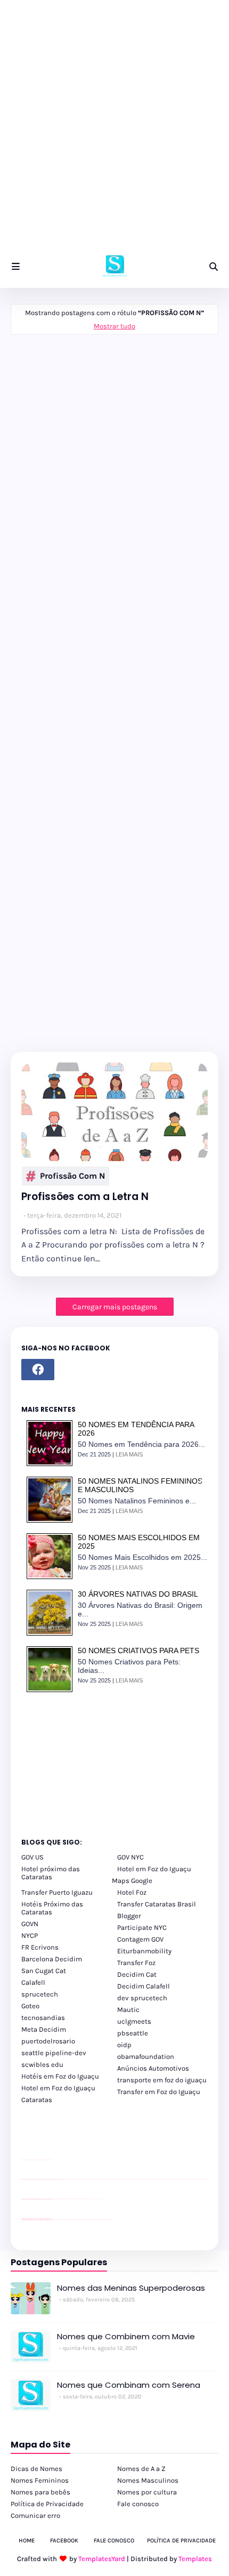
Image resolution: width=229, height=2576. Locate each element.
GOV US (32, 1857)
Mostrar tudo (114, 326)
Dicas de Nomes (36, 2469)
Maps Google (132, 1881)
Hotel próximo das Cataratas (51, 1873)
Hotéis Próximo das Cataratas (52, 1908)
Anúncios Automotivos (153, 2068)
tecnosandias (43, 2018)
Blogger (129, 1916)
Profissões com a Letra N (85, 1197)
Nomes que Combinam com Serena (129, 2385)
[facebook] (38, 1370)
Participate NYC (142, 1927)
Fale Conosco (114, 2541)
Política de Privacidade (47, 2504)
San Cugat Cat (44, 1971)
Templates (195, 2559)
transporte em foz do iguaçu (162, 2080)
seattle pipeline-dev (54, 2053)
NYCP (30, 1935)
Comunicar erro (35, 2515)
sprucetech (40, 1994)
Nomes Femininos (40, 2480)
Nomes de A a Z (141, 2469)
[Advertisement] (114, 131)
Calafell (33, 1982)
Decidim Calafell (144, 1986)
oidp (124, 2045)
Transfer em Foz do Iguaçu (159, 2092)
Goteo (30, 2006)
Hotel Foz (132, 1892)
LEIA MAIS (129, 1454)
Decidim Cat (137, 1974)
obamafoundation (146, 2056)
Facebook (64, 2541)
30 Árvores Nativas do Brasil (138, 1594)
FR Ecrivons (40, 1947)
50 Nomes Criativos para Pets (138, 1651)
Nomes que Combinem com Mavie (126, 2336)
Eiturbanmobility (144, 1951)
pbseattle (133, 2033)
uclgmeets (134, 2021)
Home (27, 2541)
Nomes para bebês (40, 2492)
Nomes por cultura (147, 2492)
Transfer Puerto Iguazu (57, 1892)
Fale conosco (138, 2504)
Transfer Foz (136, 1963)
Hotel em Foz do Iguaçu (154, 1869)
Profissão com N (72, 1176)
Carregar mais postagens (115, 1307)
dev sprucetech (142, 1998)
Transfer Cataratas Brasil (157, 1904)
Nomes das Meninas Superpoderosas (131, 2288)
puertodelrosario (48, 2041)
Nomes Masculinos (148, 2480)
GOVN (30, 1924)
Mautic (128, 2010)
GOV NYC (130, 1857)
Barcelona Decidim (52, 1959)
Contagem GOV (140, 1939)
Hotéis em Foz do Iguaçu (60, 2076)
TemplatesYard (102, 2559)
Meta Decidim (44, 2029)
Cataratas (37, 2100)
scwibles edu (42, 2064)
